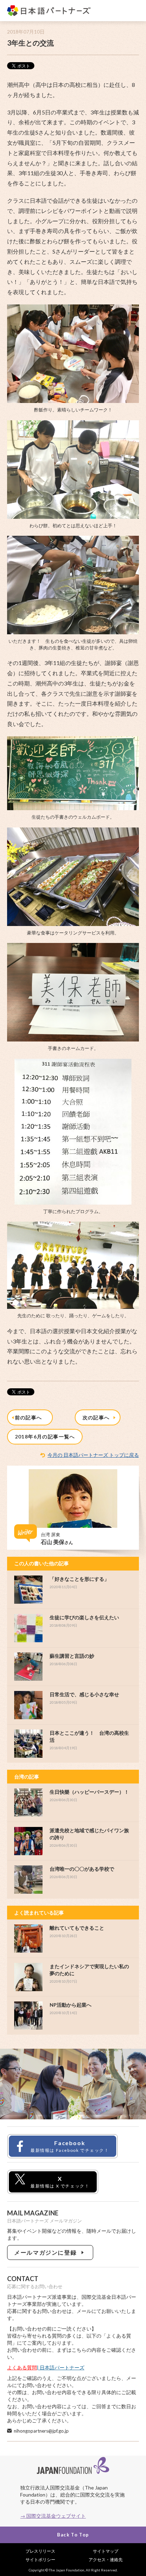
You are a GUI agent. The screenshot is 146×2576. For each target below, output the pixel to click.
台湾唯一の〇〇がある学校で (82, 1869)
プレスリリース (40, 2551)
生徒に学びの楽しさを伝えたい (84, 1617)
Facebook (70, 2146)
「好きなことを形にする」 (79, 1579)
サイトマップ (106, 2551)
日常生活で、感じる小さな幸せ (84, 1694)
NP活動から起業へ (71, 2005)
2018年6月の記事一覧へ (45, 1437)
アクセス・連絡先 (106, 2560)
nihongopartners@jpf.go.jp (41, 2431)
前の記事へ (30, 1417)
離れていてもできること (77, 1928)
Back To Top (73, 2535)
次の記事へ (98, 1417)
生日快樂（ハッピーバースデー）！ (89, 1792)
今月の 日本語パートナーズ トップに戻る (93, 1455)
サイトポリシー (40, 2560)
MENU (133, 11)
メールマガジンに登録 (47, 2252)
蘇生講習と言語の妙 (72, 1656)
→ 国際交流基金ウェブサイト (53, 2516)
